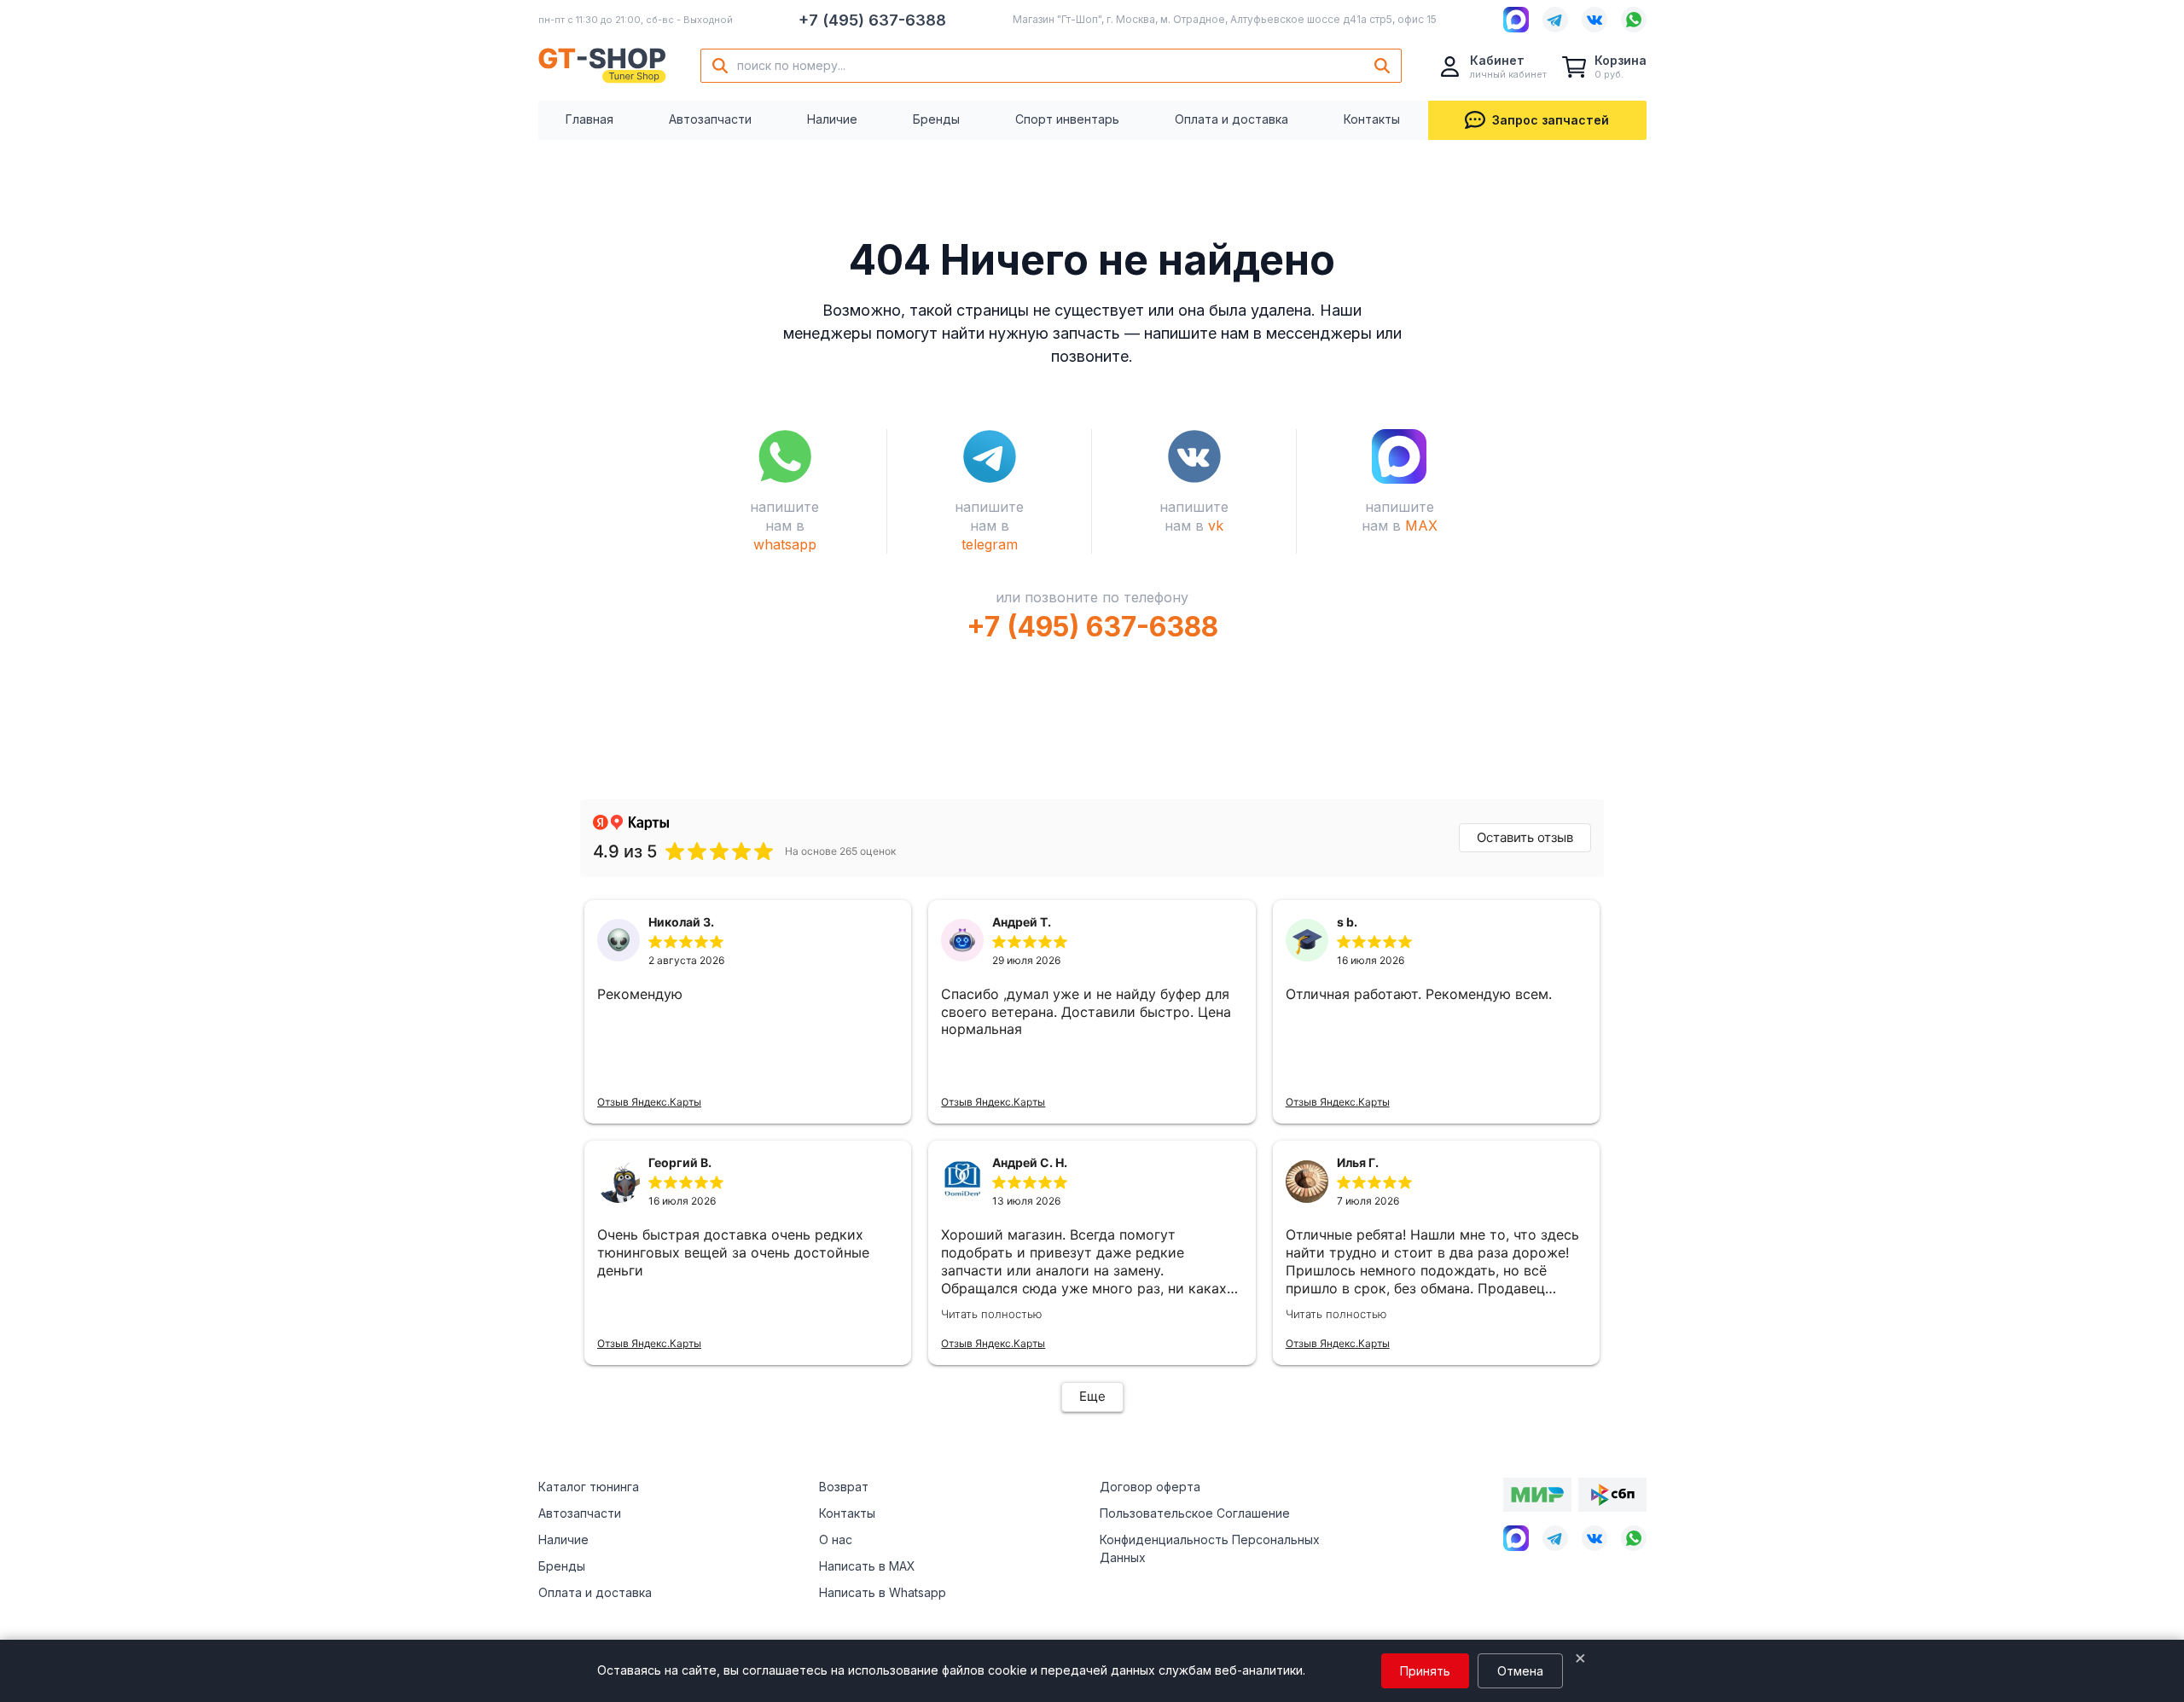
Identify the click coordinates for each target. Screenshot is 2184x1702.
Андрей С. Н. (1030, 1162)
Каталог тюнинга (589, 1487)
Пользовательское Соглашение (1195, 1513)
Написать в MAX (867, 1566)
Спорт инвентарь (1067, 119)
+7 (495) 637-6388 (872, 20)
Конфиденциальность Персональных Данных (1210, 1548)
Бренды (936, 119)
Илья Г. (1358, 1162)
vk (1216, 526)
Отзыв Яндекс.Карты (649, 1102)
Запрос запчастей (1551, 120)
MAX (1421, 526)
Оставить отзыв (1525, 837)
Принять (1425, 1671)
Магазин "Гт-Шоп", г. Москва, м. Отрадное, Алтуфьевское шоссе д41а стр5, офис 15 (1225, 19)
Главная (590, 119)
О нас (836, 1539)
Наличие (832, 119)
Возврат (844, 1487)
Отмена (1520, 1671)
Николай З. (681, 922)
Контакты (1372, 119)
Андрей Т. (1022, 922)
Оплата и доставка (1231, 119)
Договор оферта (1150, 1487)
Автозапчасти (710, 119)
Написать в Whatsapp (883, 1592)
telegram (990, 544)
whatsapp (785, 544)
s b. (1347, 922)
